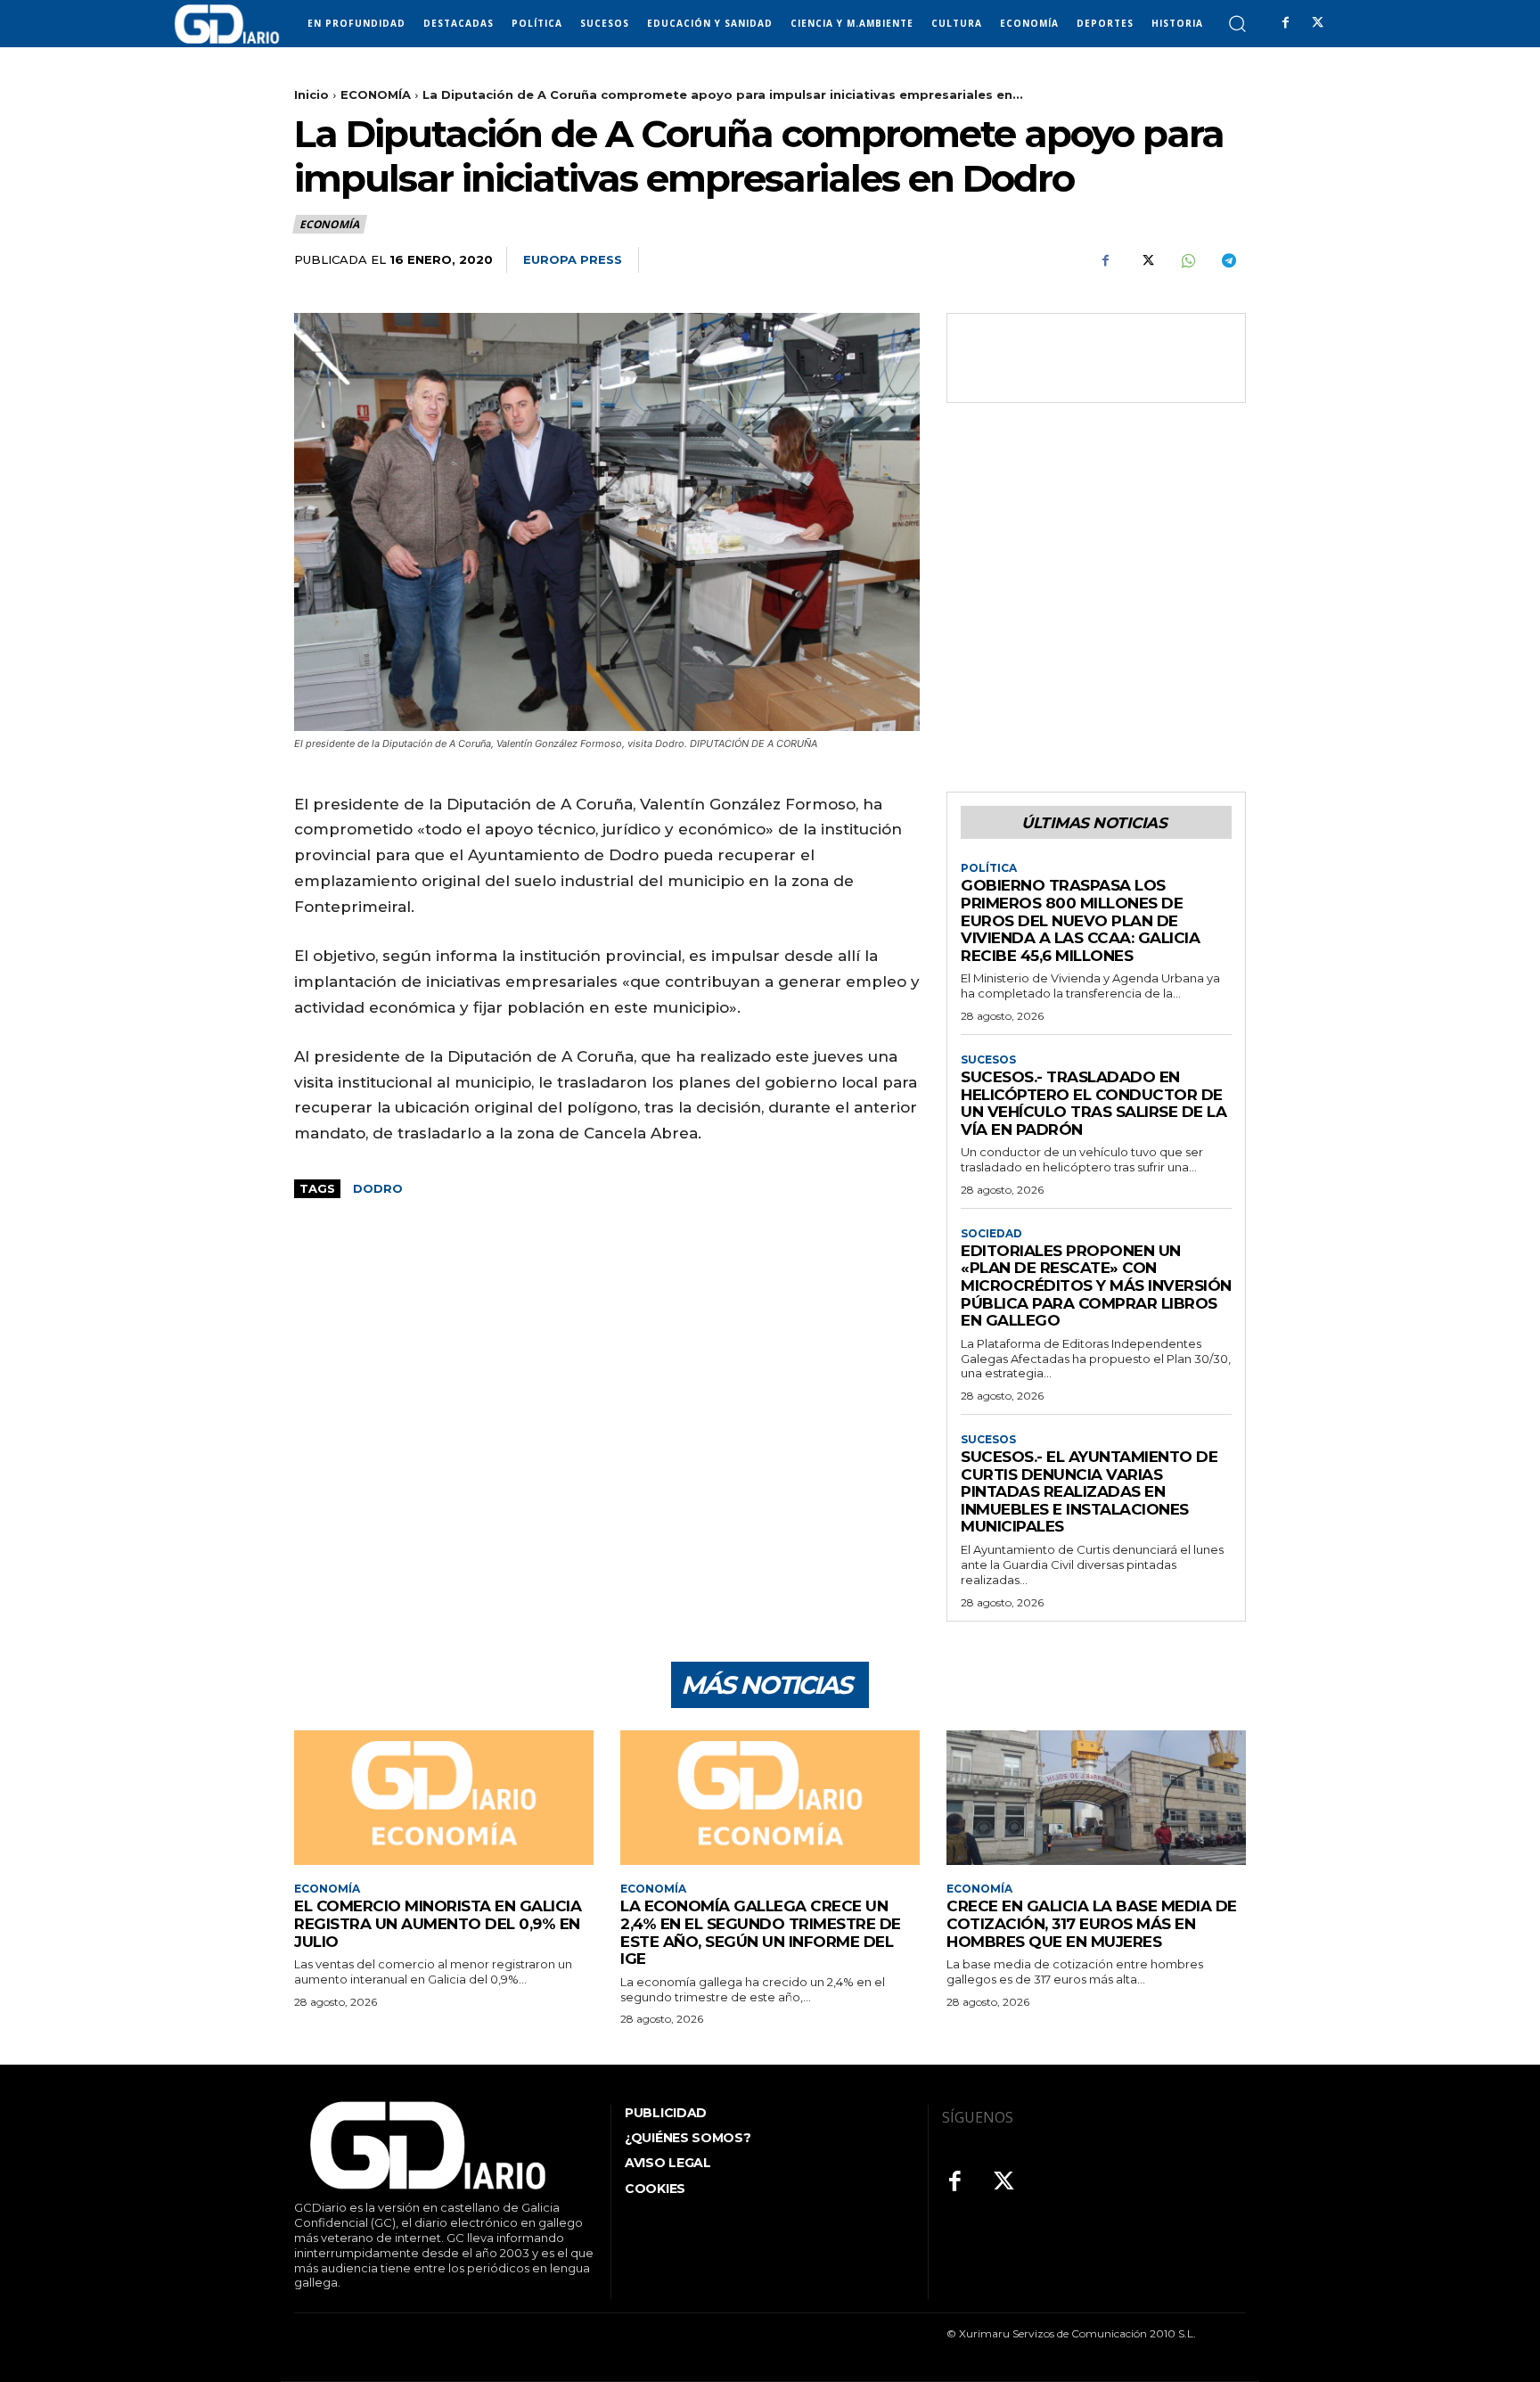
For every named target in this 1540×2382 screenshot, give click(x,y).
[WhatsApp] (1187, 260)
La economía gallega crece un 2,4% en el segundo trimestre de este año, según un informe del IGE (761, 1932)
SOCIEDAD (991, 1234)
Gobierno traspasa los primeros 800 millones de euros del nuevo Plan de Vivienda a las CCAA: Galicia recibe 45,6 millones (1080, 920)
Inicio (311, 94)
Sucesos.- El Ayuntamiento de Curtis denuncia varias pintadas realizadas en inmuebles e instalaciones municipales (1089, 1491)
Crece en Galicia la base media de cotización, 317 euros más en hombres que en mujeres (1092, 1923)
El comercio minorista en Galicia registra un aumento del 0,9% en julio (438, 1923)
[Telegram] (1228, 260)
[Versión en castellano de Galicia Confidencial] (227, 24)
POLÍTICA (989, 868)
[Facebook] (1285, 23)
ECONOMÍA (376, 94)
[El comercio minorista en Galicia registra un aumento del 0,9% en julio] (444, 1798)
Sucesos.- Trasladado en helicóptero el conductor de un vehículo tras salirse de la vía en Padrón (1094, 1103)
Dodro (378, 1188)
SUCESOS (988, 1060)
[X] (1317, 23)
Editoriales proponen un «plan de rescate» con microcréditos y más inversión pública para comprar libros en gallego (1096, 1285)
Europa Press (573, 259)
